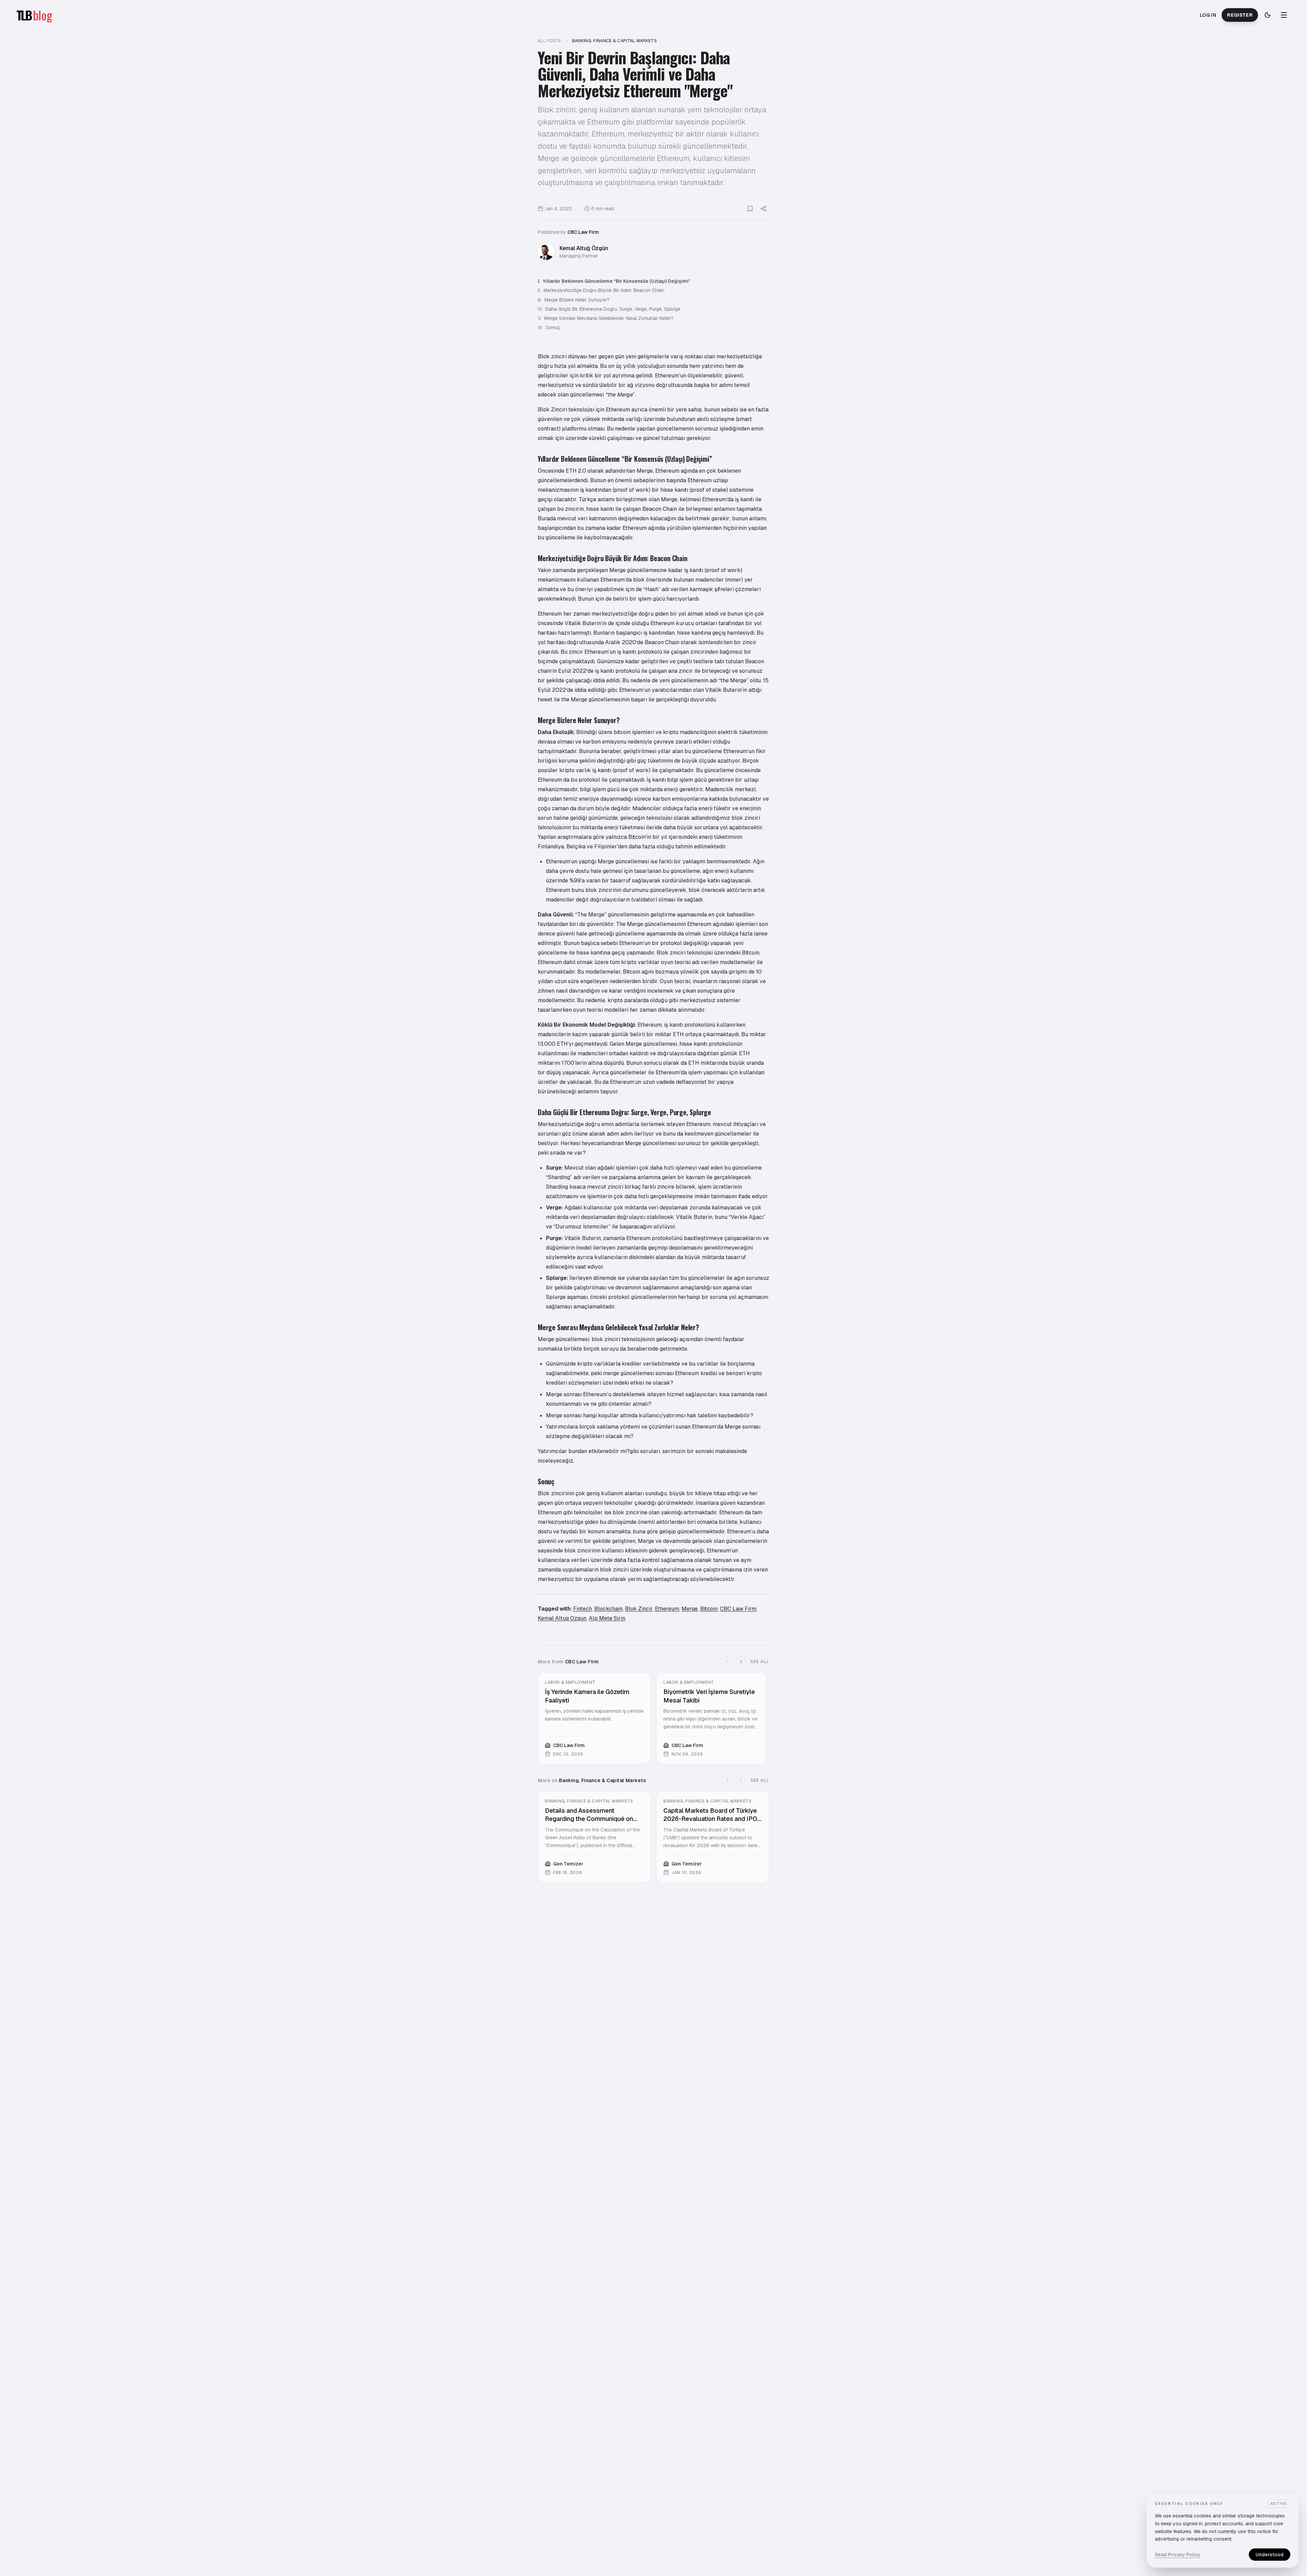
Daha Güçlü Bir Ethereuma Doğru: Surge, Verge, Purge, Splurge (609, 309)
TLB (24, 15)
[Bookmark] (750, 209)
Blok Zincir (639, 1609)
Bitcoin (709, 1609)
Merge (690, 1609)
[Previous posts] (727, 1662)
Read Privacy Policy (1178, 2555)
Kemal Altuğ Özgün (584, 248)
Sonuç (549, 327)
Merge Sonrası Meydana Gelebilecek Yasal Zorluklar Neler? (606, 318)
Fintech (583, 1609)
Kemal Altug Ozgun (562, 1618)
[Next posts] (741, 1662)
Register (1240, 15)
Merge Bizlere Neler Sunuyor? (574, 300)
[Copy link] (763, 209)
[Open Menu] (1284, 15)
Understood (1270, 2555)
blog (43, 15)
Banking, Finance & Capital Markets (615, 41)
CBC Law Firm (583, 232)
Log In (1208, 15)
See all (760, 1662)
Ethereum (667, 1609)
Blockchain (608, 1609)
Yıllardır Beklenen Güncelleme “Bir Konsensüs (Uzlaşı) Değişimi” (614, 281)
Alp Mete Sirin (607, 1618)
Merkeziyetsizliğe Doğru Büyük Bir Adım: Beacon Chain (601, 290)
